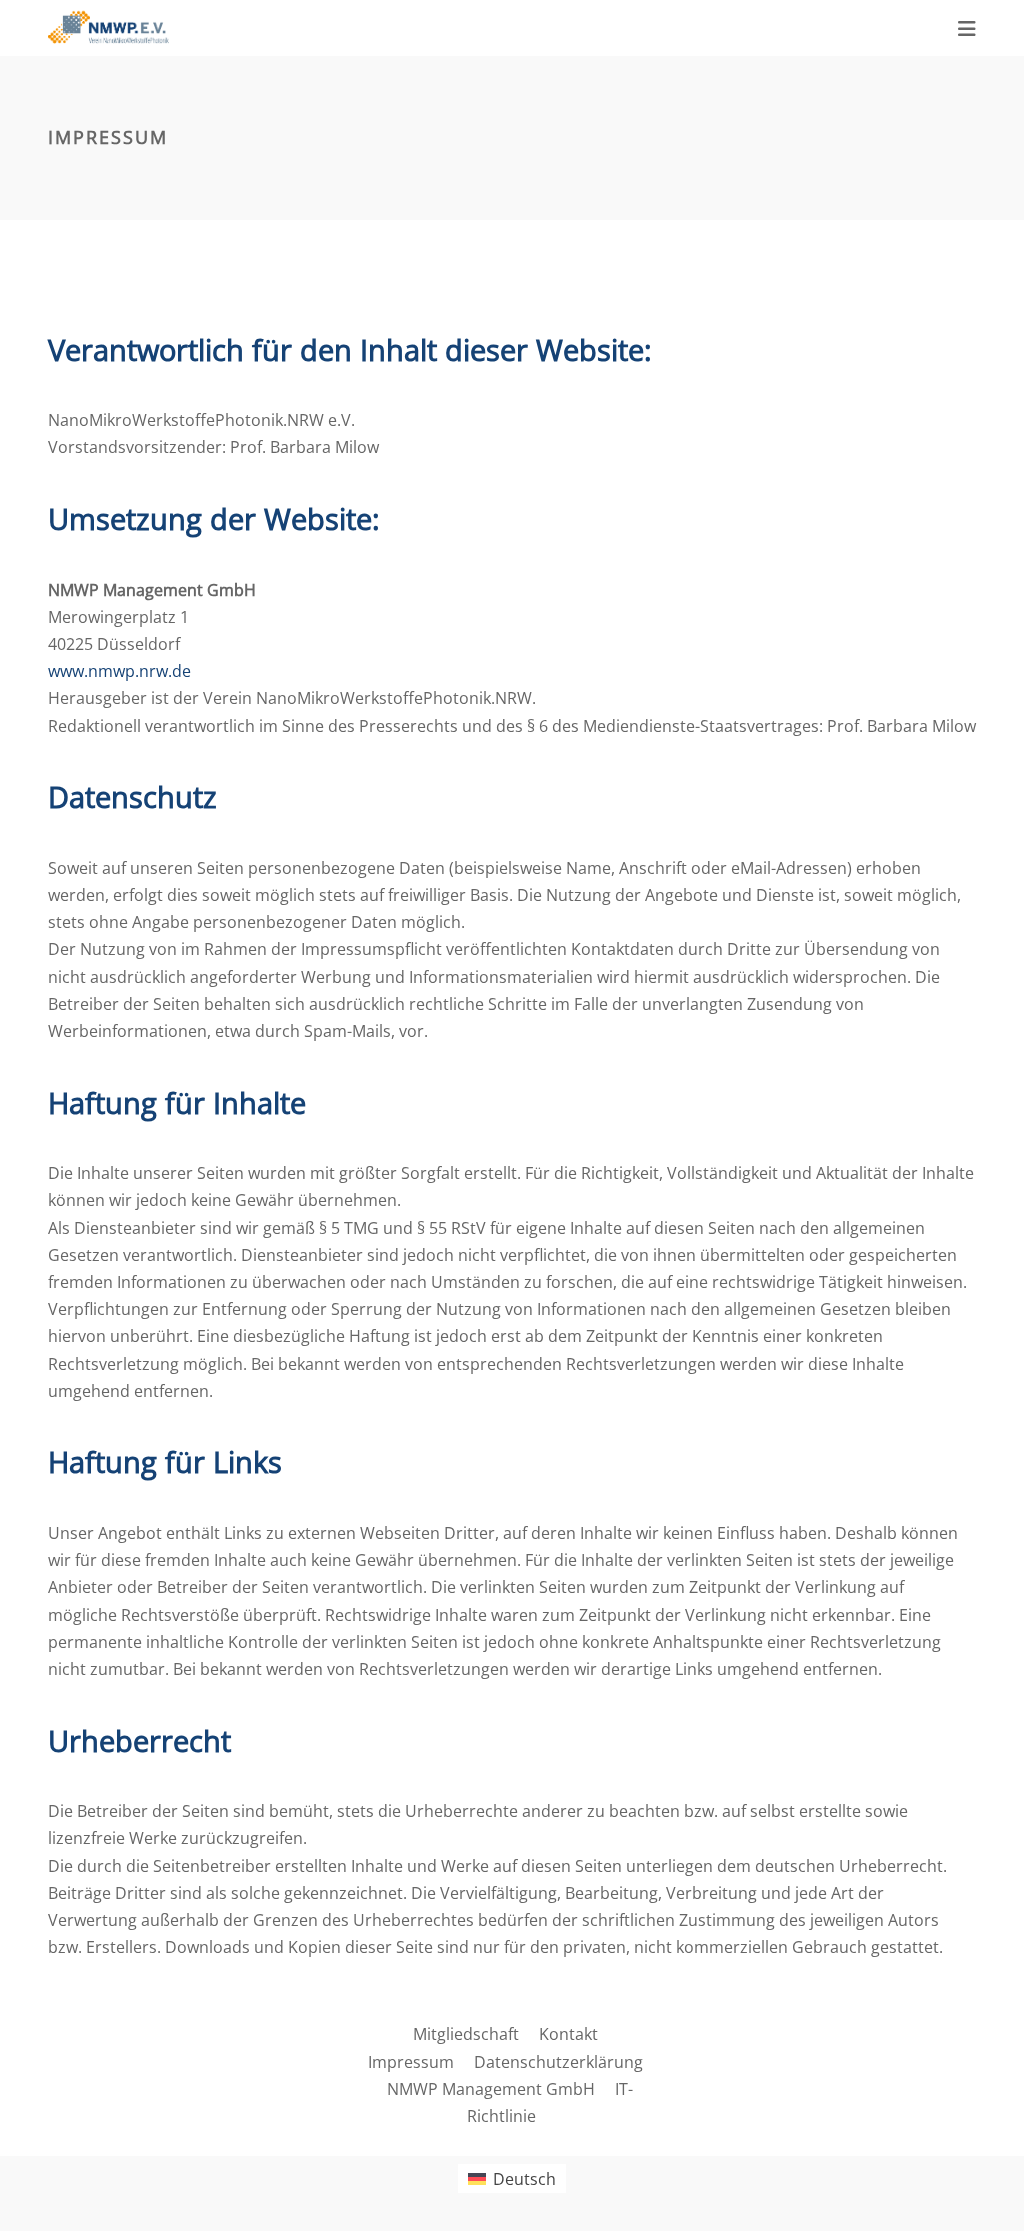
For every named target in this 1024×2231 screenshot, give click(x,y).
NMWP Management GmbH (491, 2089)
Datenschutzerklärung (558, 2062)
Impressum (411, 2062)
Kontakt (568, 2034)
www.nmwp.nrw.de (119, 671)
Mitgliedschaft (466, 2034)
